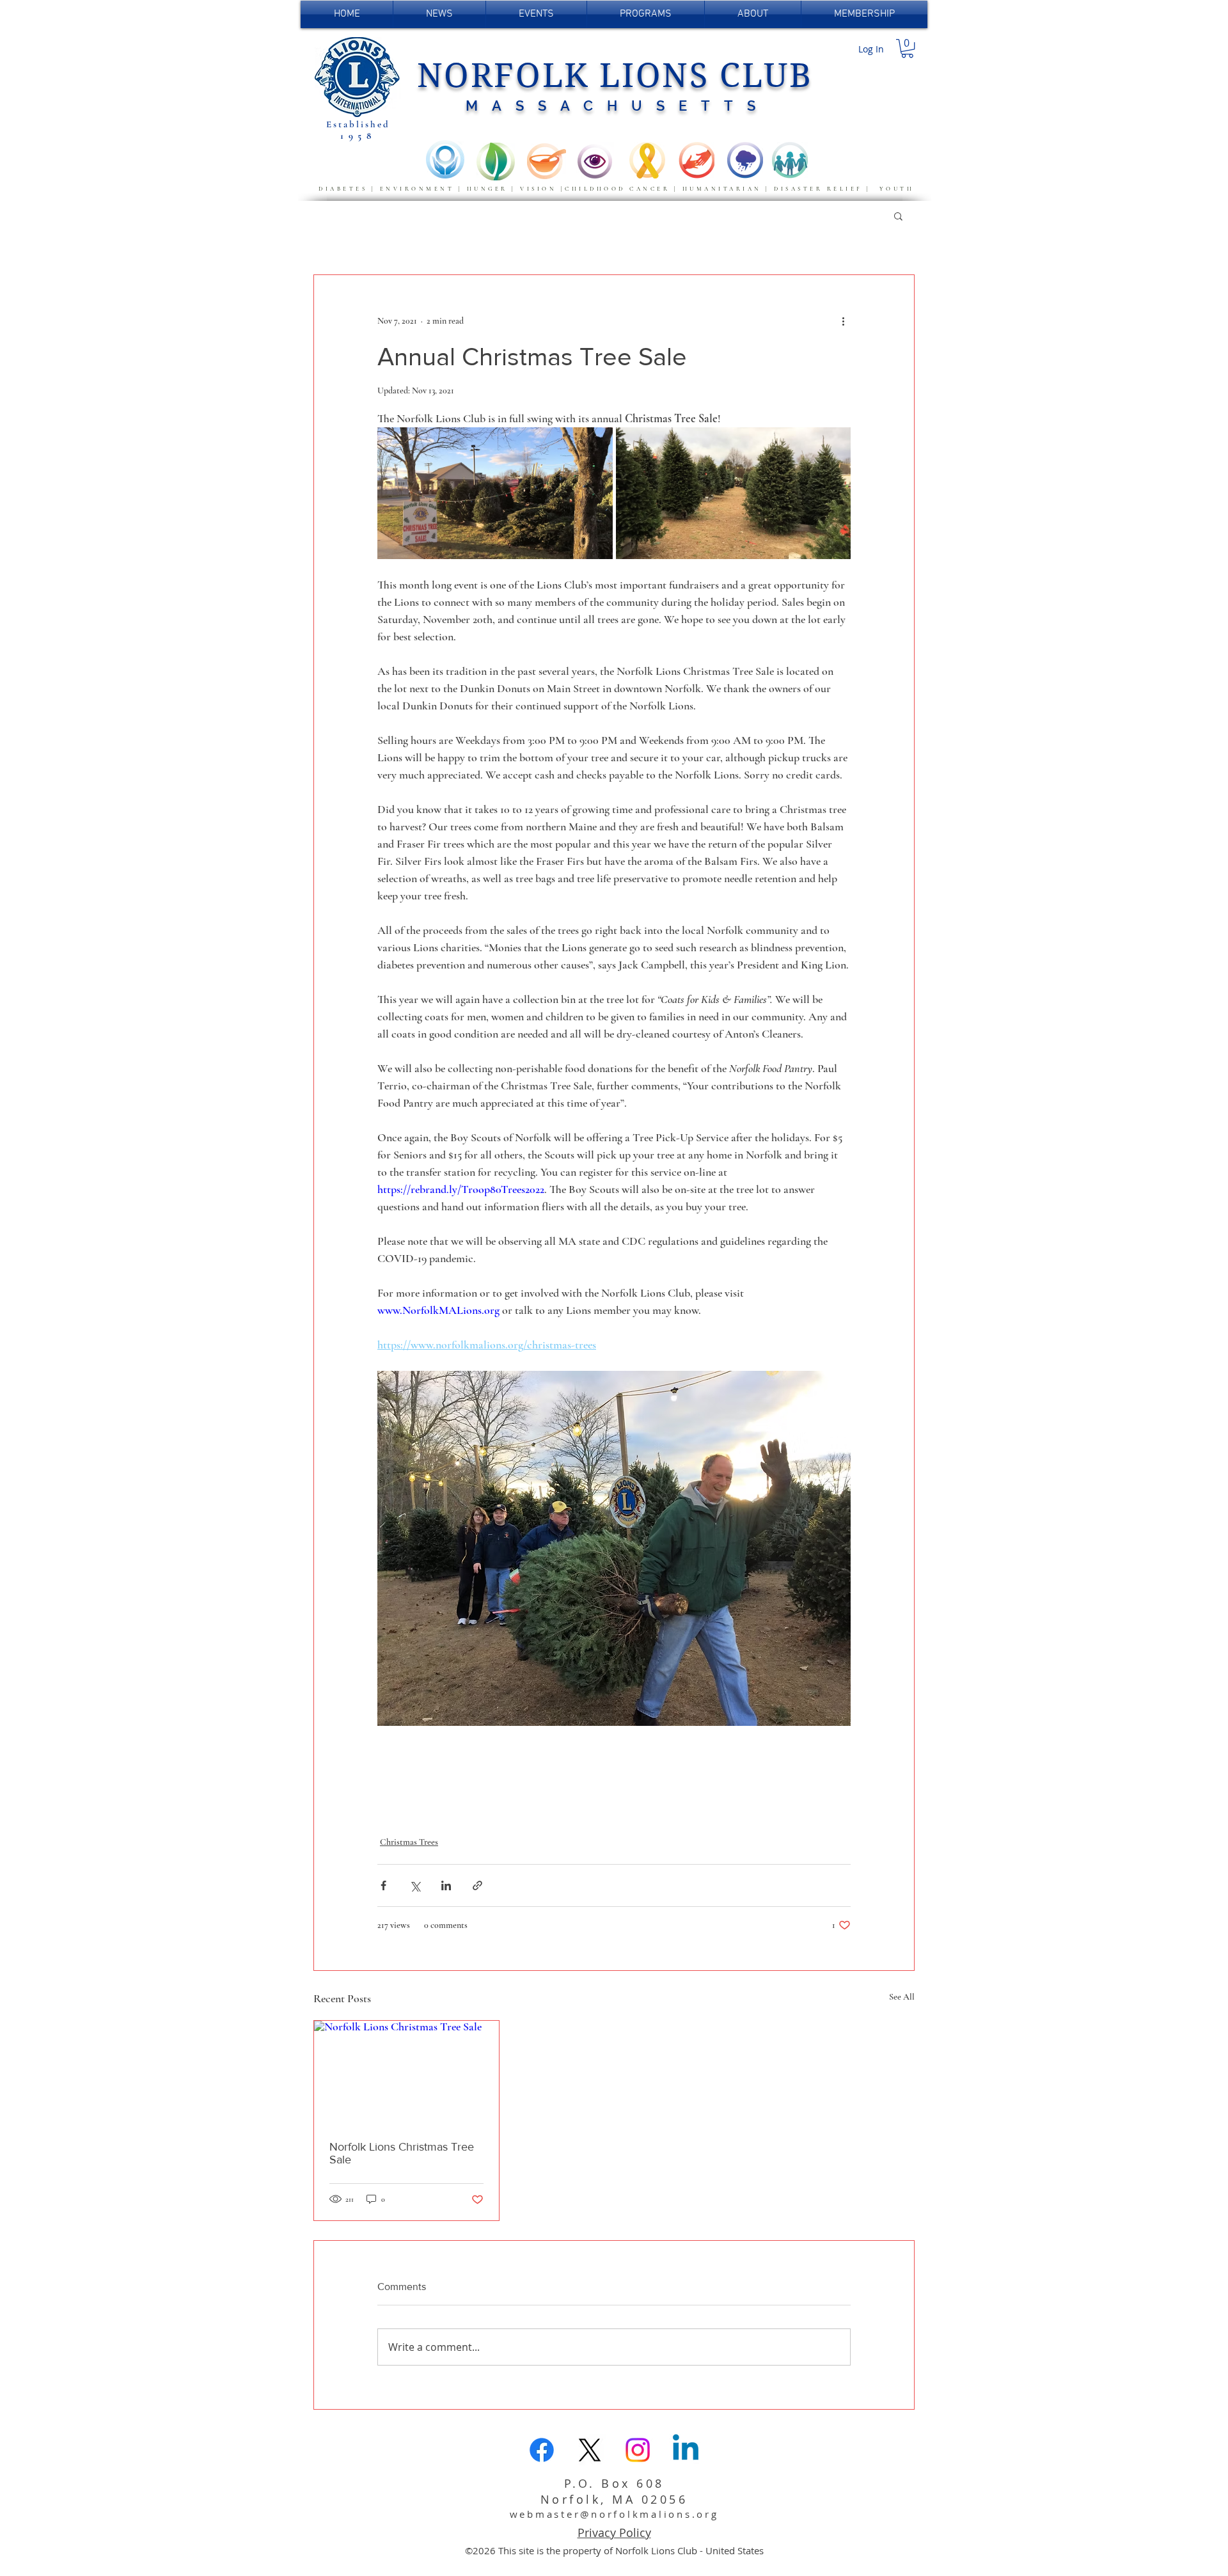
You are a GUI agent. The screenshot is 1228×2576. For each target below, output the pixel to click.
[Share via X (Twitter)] (415, 1885)
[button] (907, 48)
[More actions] (843, 321)
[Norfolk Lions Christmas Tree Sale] (406, 2073)
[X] (590, 2450)
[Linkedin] (686, 2450)
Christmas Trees (409, 1842)
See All (902, 1997)
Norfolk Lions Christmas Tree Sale (402, 2153)
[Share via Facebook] (383, 1885)
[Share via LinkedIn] (446, 1885)
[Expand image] (495, 494)
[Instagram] (638, 2450)
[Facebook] (542, 2450)
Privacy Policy (614, 2533)
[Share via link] (477, 1885)
